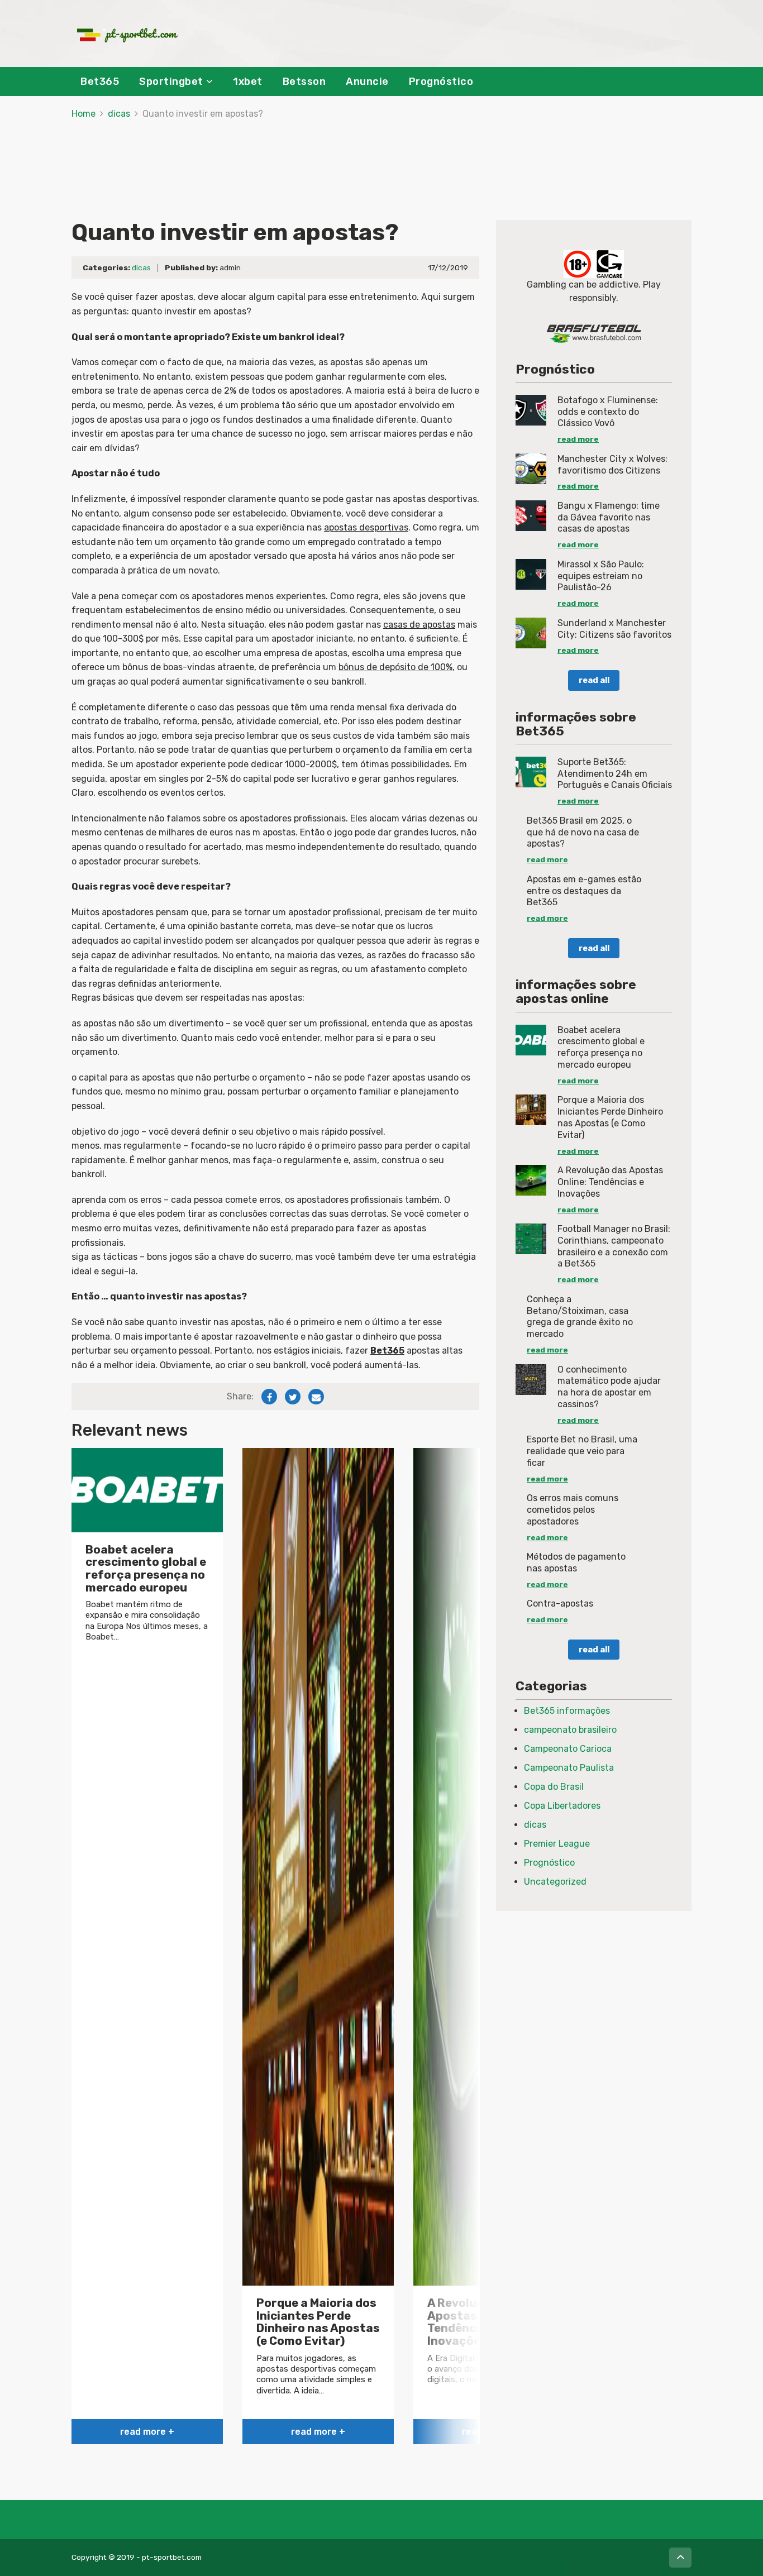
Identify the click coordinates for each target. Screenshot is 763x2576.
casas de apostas (419, 625)
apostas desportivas (366, 527)
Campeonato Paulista (569, 1768)
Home (84, 114)
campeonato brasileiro (570, 1730)
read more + (147, 2432)
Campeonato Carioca (568, 1749)
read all (594, 680)
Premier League (557, 1844)
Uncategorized (555, 1882)
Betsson (304, 82)
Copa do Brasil (554, 1787)
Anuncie (367, 82)
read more (578, 439)
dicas (119, 114)
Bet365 (100, 82)
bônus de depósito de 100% (395, 667)
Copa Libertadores (562, 1806)
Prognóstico (441, 82)
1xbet (248, 82)
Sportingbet (171, 82)
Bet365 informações (567, 1711)
